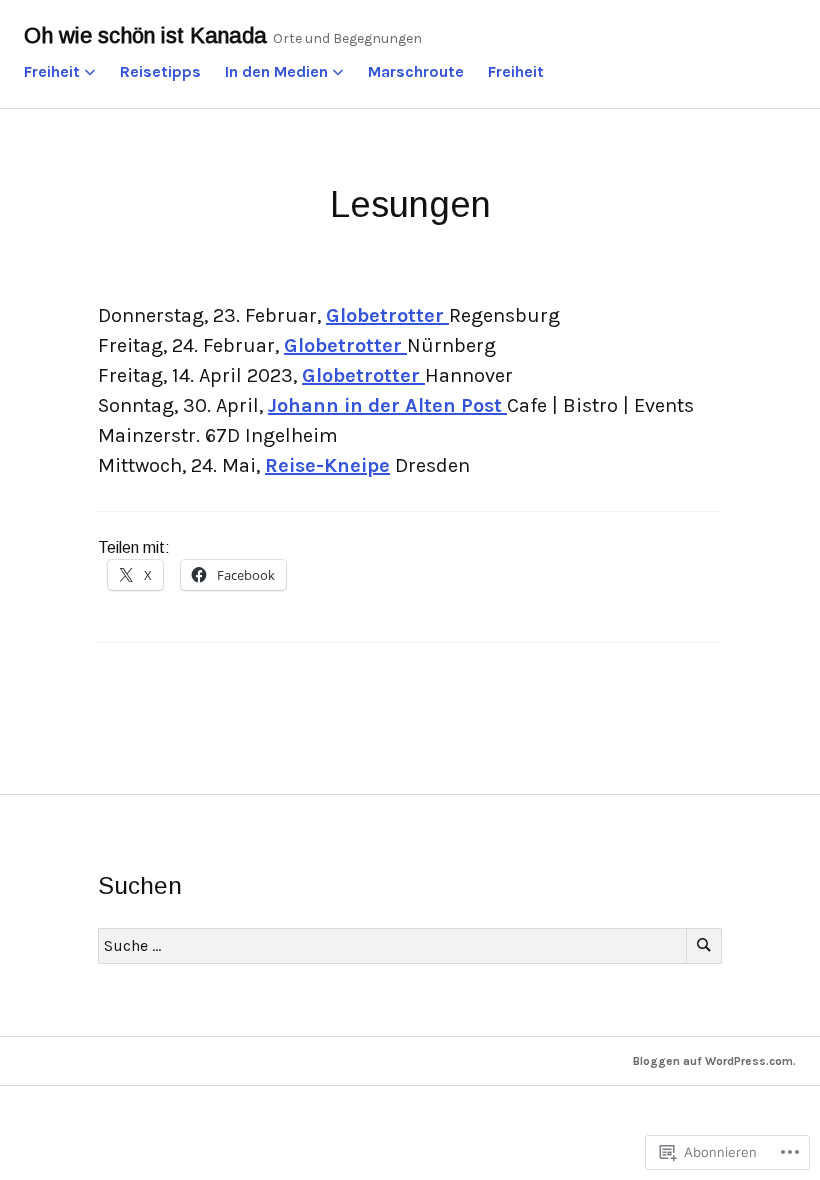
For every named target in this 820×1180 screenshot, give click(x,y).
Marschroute (416, 71)
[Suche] (704, 946)
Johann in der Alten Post (387, 405)
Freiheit (52, 71)
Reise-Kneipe (327, 465)
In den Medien (276, 71)
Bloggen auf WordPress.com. (714, 1061)
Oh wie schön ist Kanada (145, 35)
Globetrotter (387, 315)
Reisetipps (160, 71)
